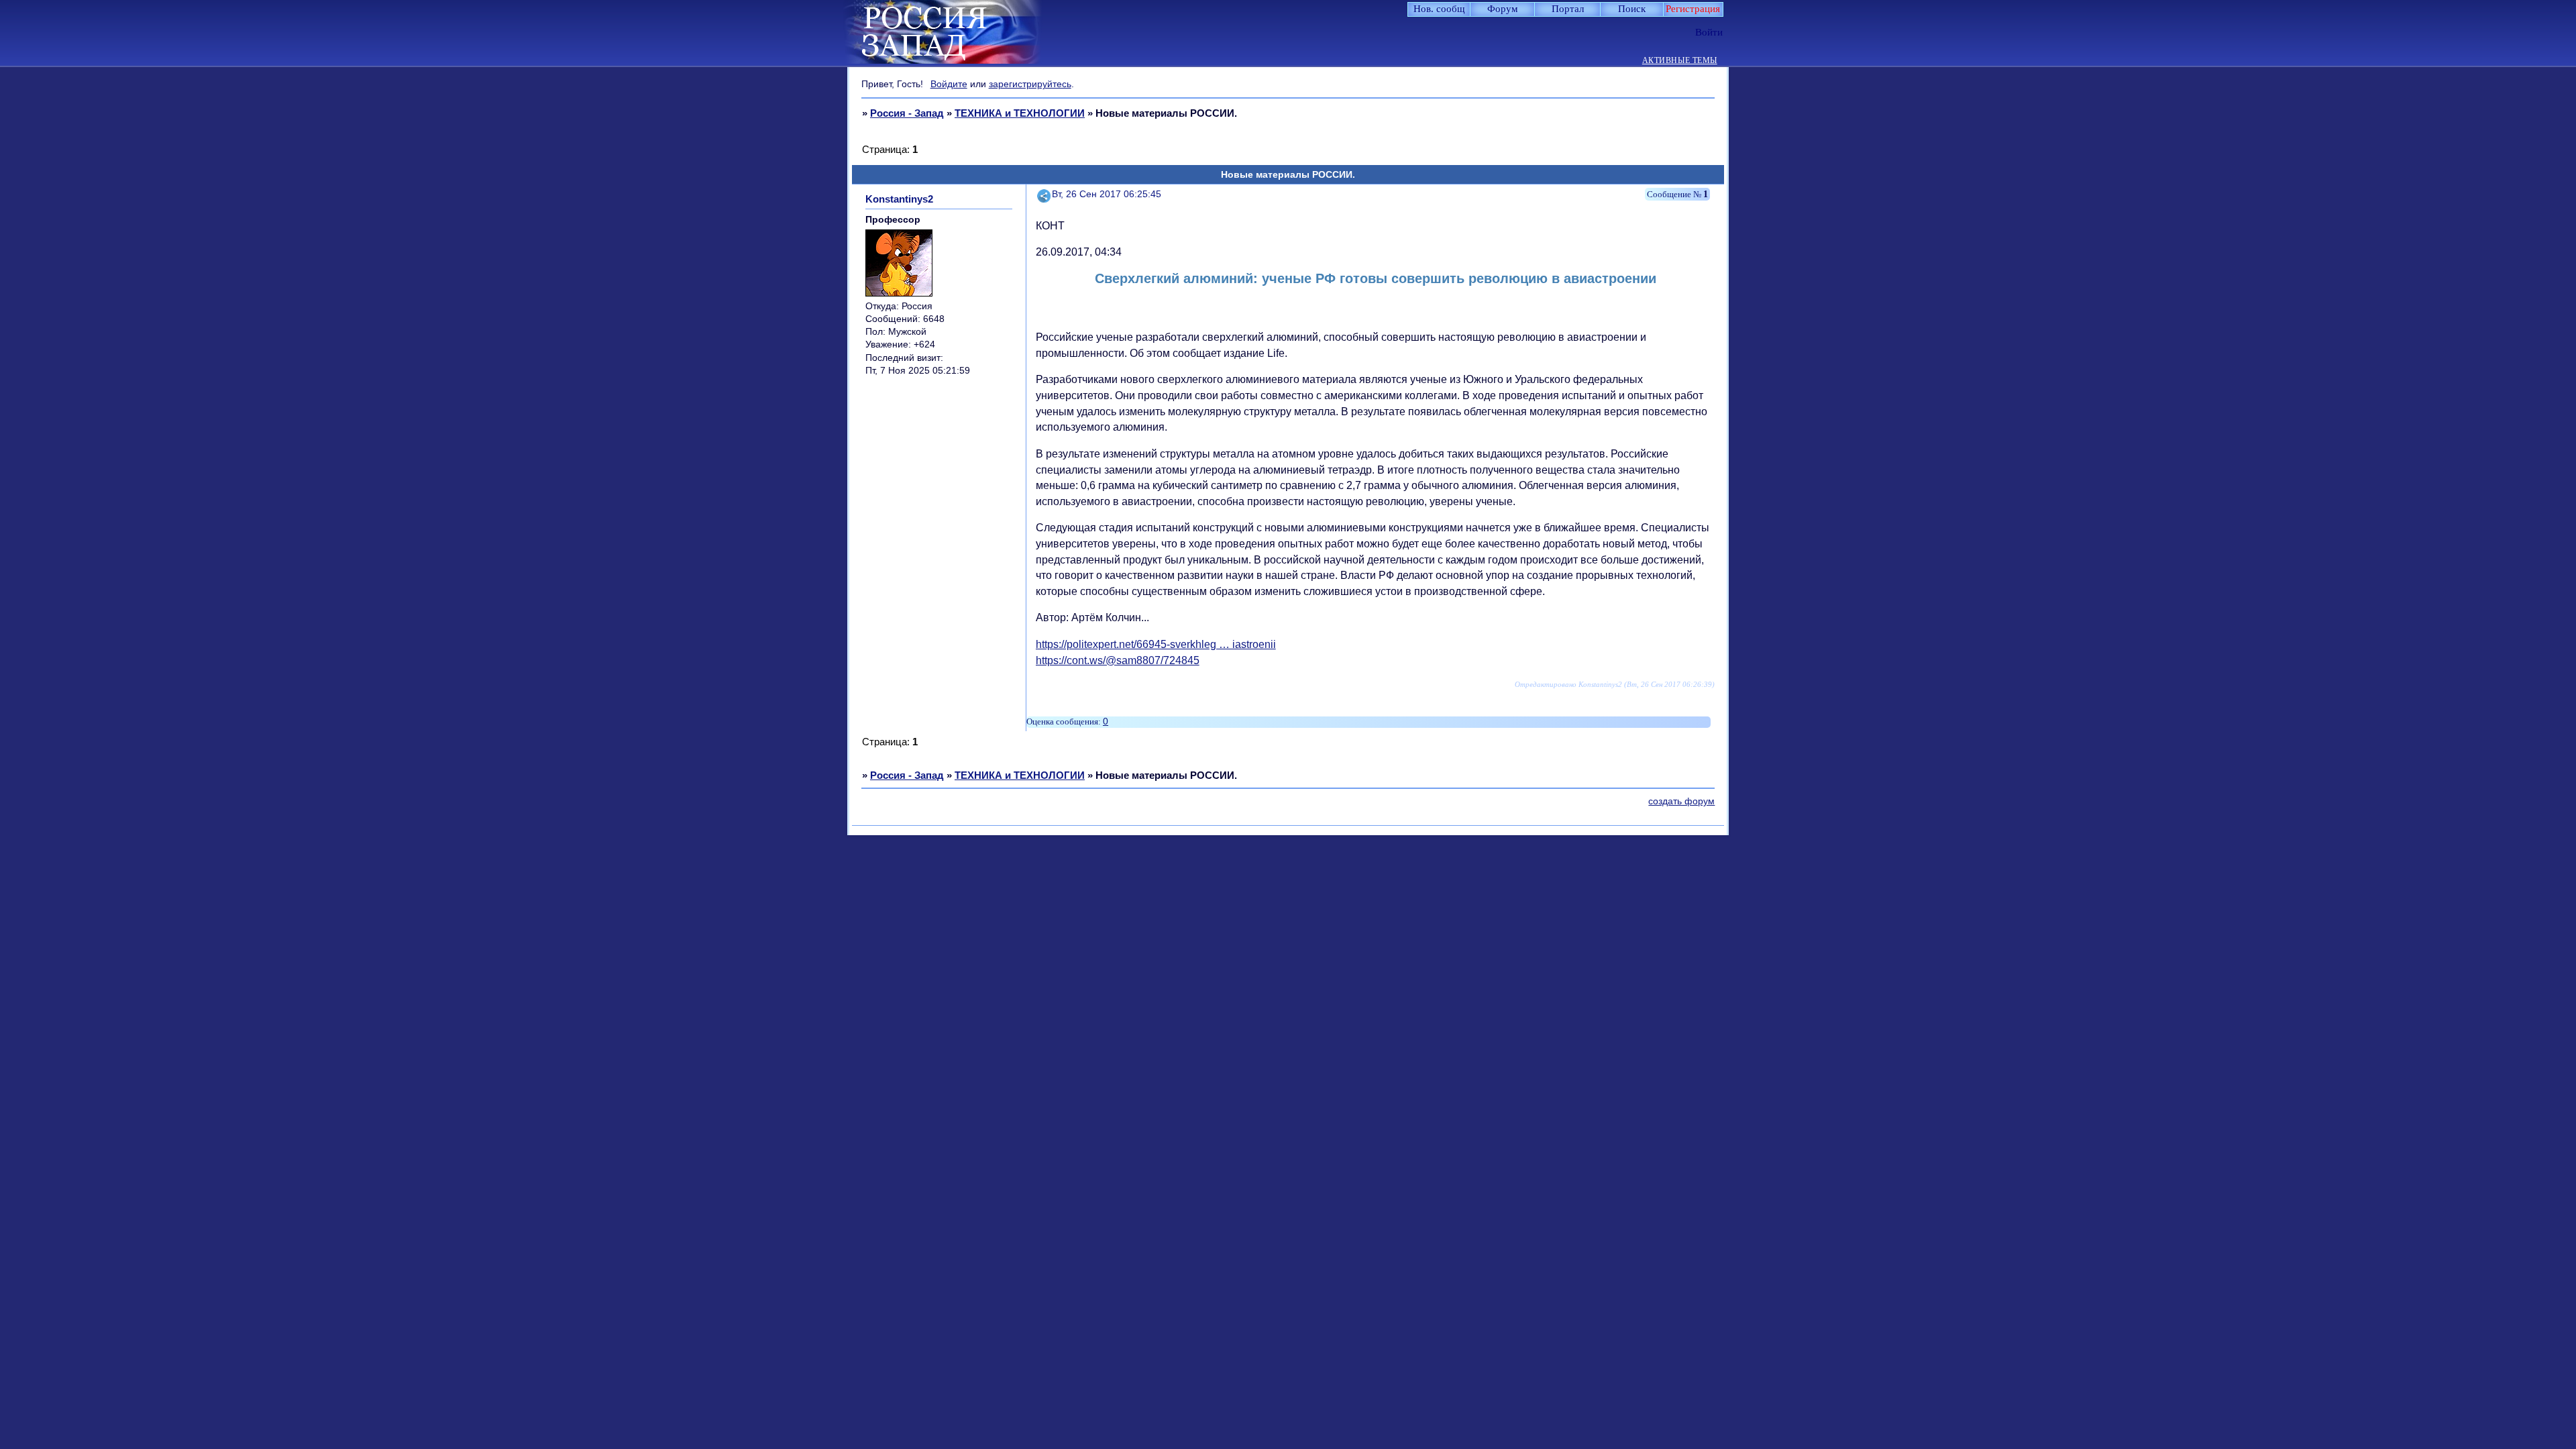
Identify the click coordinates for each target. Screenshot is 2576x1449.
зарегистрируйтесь (1030, 84)
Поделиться (1044, 194)
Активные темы (1680, 61)
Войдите (949, 84)
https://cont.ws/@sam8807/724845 (1118, 660)
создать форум (1681, 801)
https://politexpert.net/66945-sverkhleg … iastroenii (1156, 644)
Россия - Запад (907, 113)
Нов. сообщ (1439, 9)
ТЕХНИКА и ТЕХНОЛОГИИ (1020, 113)
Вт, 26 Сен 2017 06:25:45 (1107, 194)
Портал (1568, 9)
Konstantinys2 (899, 199)
